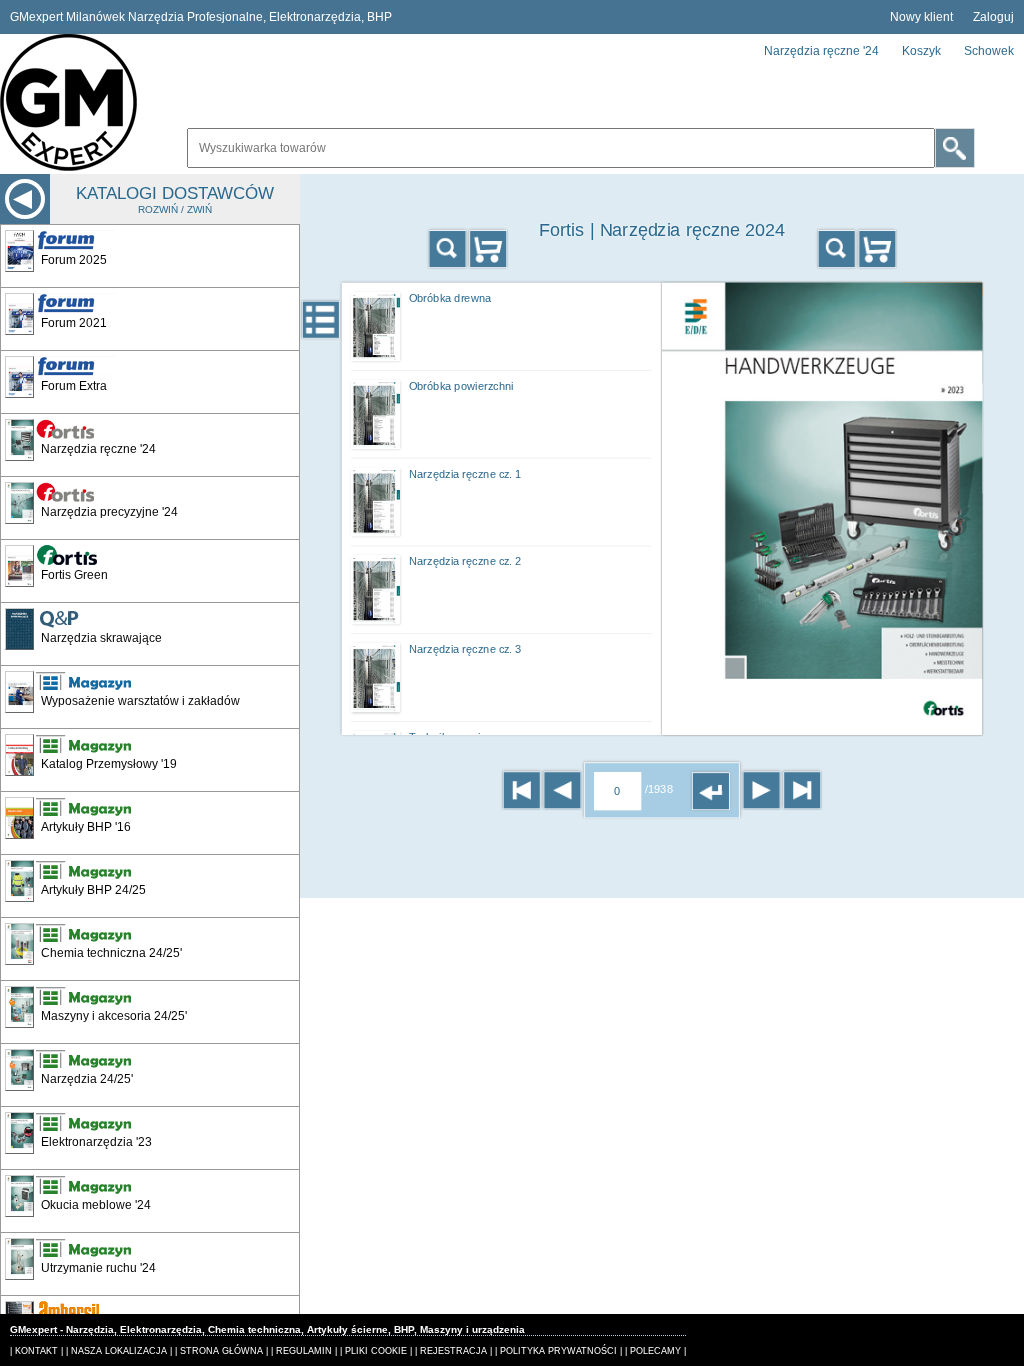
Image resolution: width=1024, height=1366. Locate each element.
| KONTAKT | (36, 1351)
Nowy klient (921, 17)
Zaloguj (993, 17)
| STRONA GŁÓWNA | (221, 1351)
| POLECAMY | (655, 1351)
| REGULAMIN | (304, 1351)
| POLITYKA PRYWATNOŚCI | (558, 1351)
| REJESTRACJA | (453, 1351)
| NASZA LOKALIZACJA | (119, 1351)
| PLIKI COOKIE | (376, 1351)
